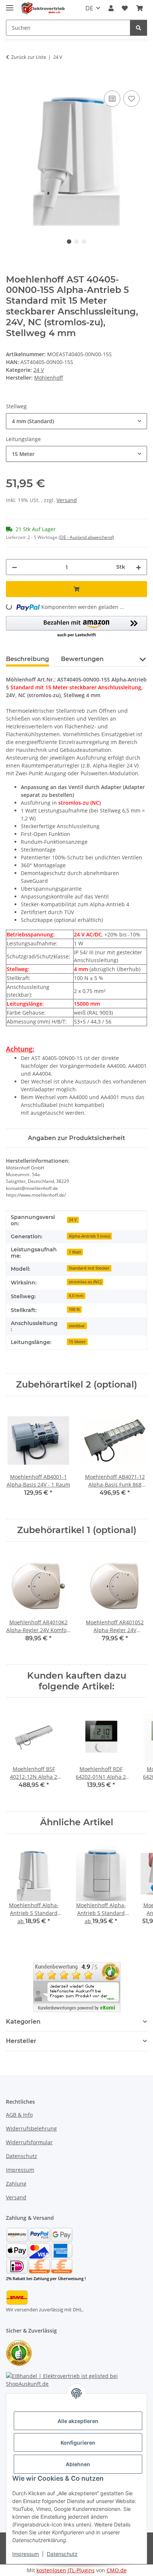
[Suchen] (139, 28)
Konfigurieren (78, 2443)
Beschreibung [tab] (27, 659)
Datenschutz (62, 2554)
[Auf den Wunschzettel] (131, 99)
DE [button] (89, 8)
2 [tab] (76, 242)
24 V (39, 370)
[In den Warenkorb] (12, 80)
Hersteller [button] (21, 2041)
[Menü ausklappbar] (10, 5)
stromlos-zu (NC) (85, 1282)
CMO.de (117, 2570)
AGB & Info (19, 2115)
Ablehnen (78, 2464)
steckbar (77, 1326)
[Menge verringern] (14, 567)
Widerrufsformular (29, 2142)
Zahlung (16, 2184)
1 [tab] (69, 242)
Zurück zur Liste (29, 57)
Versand (67, 500)
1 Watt (75, 1252)
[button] (111, 8)
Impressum (26, 2554)
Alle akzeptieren (78, 2421)
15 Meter (77, 1342)
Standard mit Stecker (89, 1268)
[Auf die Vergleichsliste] (112, 99)
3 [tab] (84, 242)
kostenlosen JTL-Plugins (66, 2570)
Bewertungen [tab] (82, 659)
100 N (74, 1309)
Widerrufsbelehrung (31, 2128)
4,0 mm (76, 1296)
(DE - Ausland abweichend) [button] (86, 537)
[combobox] (76, 421)
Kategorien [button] (23, 2022)
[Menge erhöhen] (139, 567)
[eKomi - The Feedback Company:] (19, 2352)
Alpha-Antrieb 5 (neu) (89, 1236)
